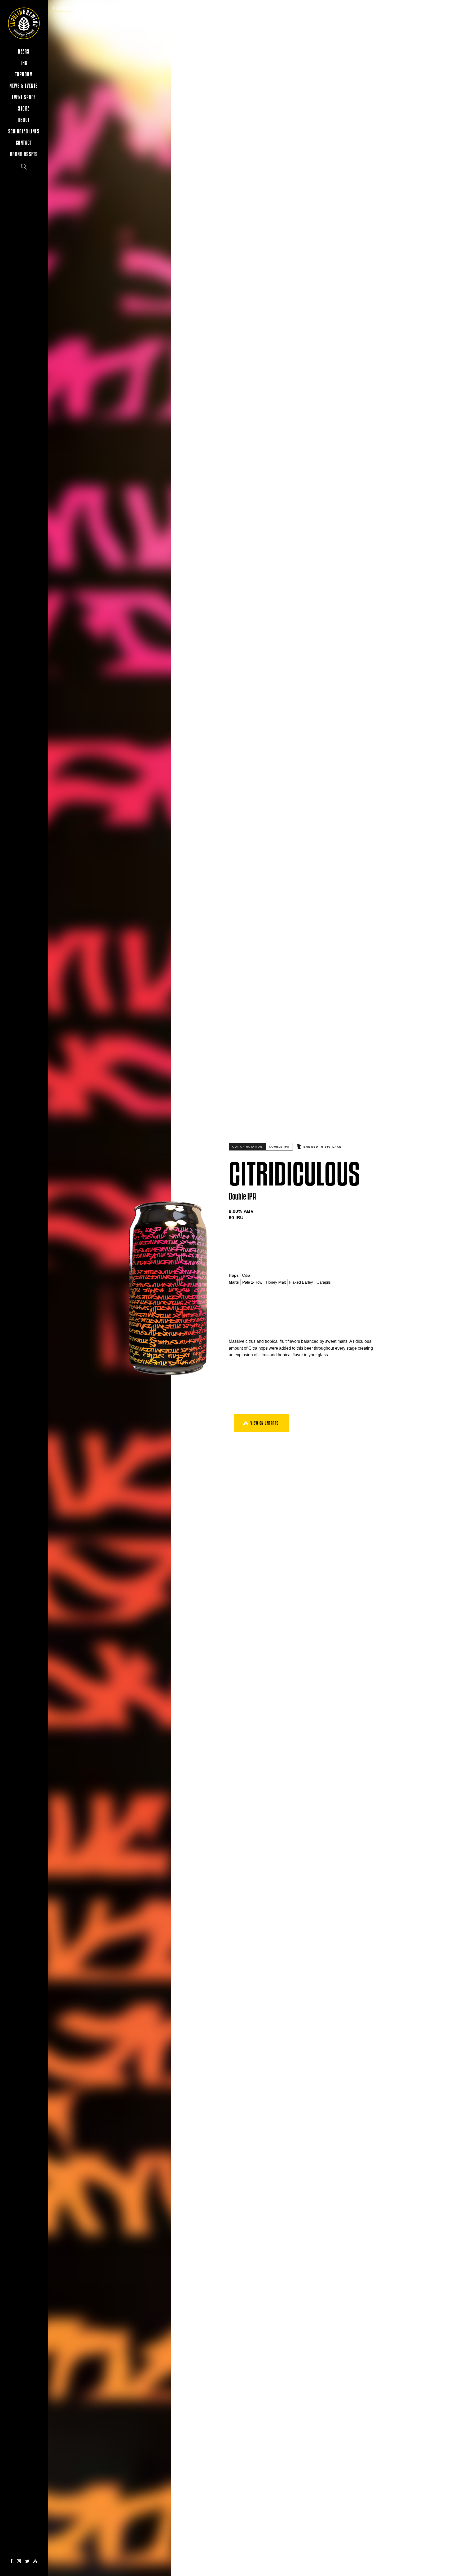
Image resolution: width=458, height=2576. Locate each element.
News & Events (24, 86)
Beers (24, 52)
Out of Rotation (247, 1147)
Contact (24, 143)
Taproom (24, 74)
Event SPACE (24, 97)
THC (24, 63)
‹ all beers (63, 8)
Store (24, 109)
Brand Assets (24, 154)
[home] (24, 23)
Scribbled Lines (24, 131)
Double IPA (279, 1147)
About (24, 120)
